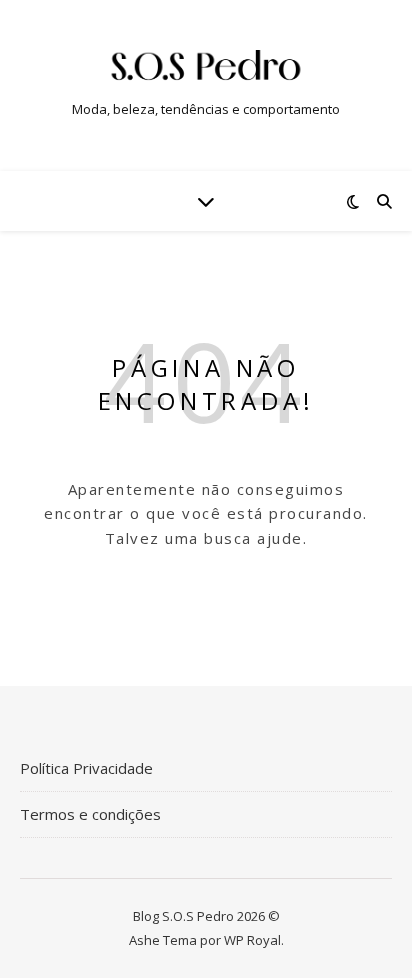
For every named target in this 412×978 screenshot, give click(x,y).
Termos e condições (90, 814)
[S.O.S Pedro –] (206, 68)
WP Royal (252, 940)
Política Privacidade (86, 768)
